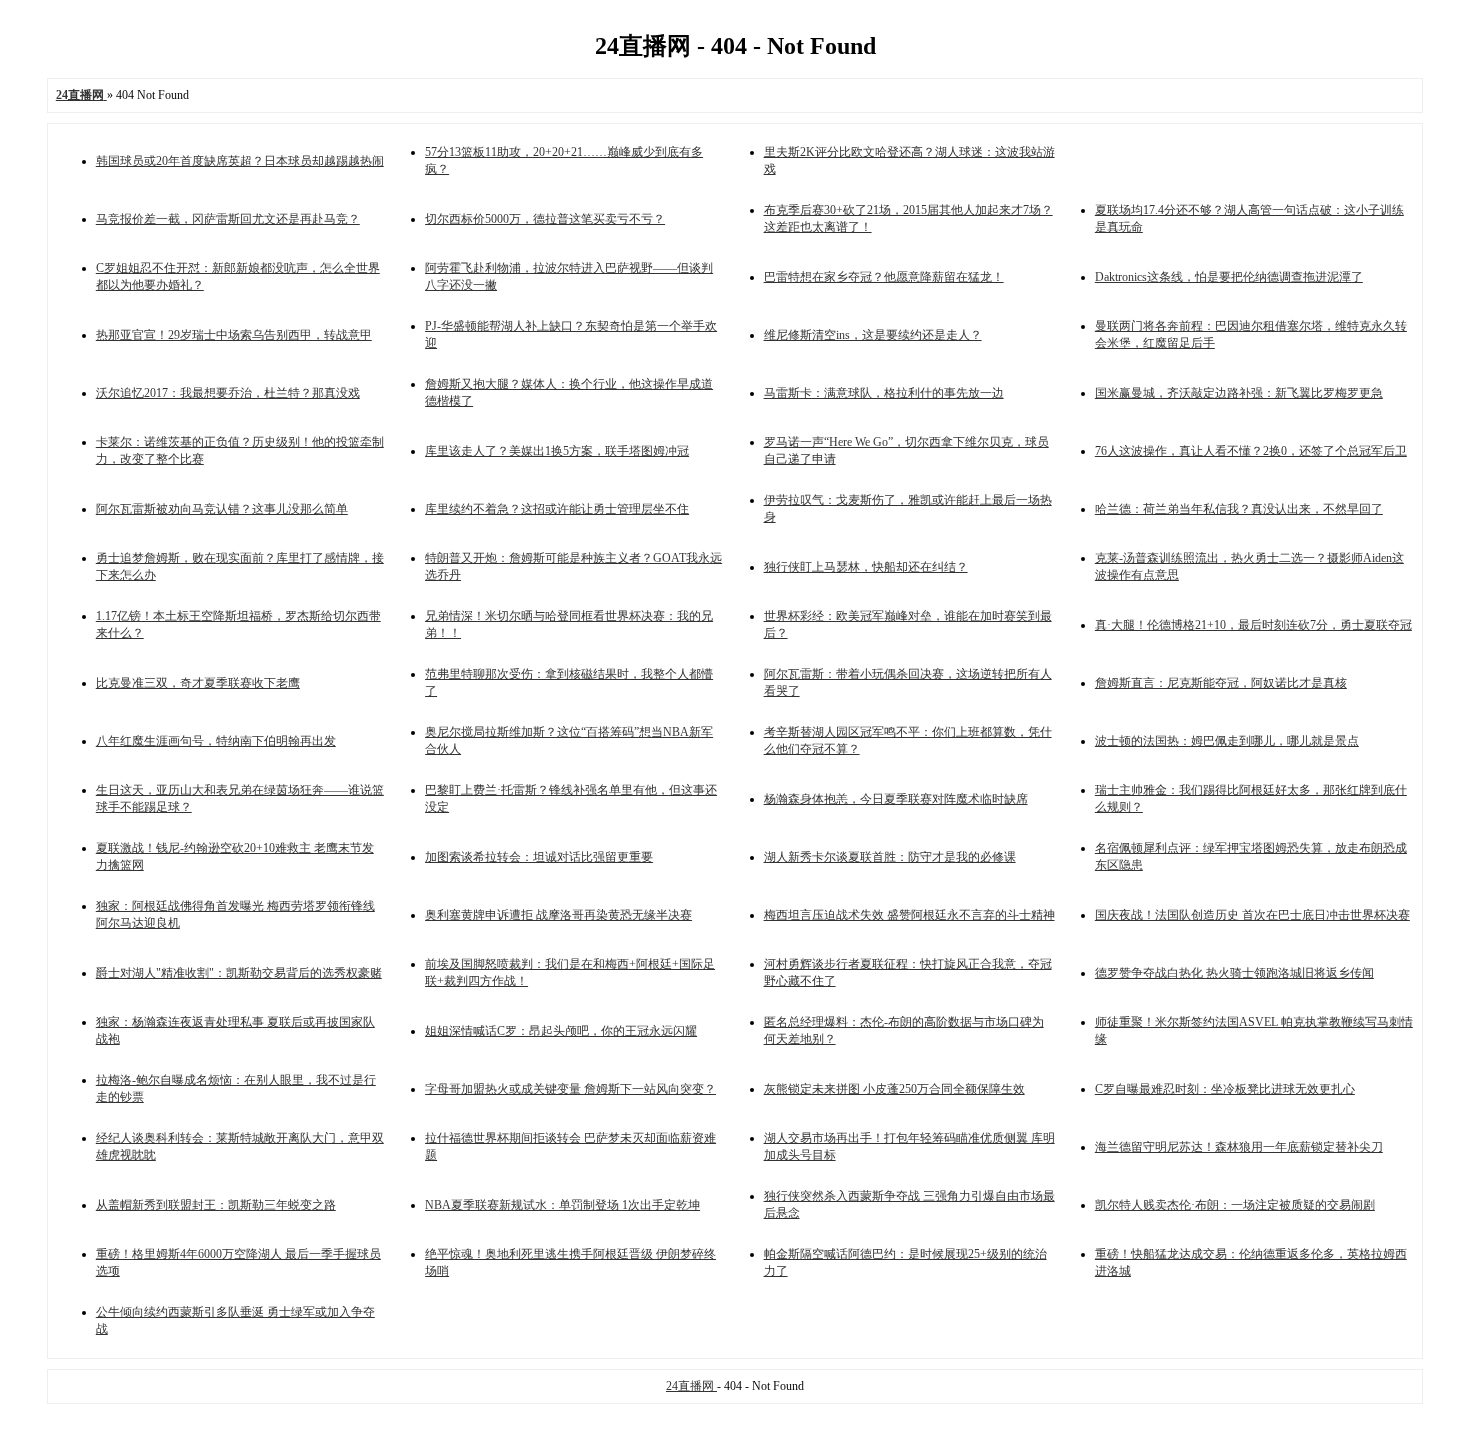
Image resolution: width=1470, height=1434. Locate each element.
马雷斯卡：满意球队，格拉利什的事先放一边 (884, 393)
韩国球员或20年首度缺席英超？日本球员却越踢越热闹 (240, 161)
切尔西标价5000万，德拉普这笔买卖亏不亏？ (545, 219)
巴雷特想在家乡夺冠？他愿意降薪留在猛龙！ (884, 277)
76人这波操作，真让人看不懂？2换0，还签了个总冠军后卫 (1251, 451)
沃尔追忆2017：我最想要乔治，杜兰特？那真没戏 (228, 393)
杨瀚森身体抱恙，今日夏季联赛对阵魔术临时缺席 (896, 799)
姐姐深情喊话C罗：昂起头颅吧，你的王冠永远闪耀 (561, 1031)
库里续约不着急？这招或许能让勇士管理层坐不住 (557, 509)
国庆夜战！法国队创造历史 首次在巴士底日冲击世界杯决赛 (1252, 915)
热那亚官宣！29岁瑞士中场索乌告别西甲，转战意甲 (234, 335)
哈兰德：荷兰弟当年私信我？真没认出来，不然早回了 (1239, 509)
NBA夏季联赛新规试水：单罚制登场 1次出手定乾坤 (562, 1205)
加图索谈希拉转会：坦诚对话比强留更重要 (539, 857)
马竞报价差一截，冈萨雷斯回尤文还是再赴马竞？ (228, 219)
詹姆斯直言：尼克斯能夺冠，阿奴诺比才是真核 (1221, 683)
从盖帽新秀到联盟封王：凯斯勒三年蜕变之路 (216, 1205)
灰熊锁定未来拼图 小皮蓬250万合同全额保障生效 (894, 1089)
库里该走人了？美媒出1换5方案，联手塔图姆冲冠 (557, 451)
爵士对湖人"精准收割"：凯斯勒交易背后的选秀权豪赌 (239, 973)
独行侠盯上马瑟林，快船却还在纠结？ (866, 567)
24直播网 (691, 1386)
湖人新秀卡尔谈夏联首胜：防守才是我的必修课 (890, 857)
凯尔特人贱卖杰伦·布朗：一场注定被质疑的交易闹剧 (1235, 1205)
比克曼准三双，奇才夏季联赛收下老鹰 (198, 683)
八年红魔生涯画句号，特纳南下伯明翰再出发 (216, 741)
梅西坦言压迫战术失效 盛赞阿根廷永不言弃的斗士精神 (909, 915)
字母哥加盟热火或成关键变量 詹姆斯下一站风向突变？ (570, 1089)
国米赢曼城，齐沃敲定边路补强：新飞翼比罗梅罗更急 (1239, 393)
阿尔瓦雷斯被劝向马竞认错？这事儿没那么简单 (222, 509)
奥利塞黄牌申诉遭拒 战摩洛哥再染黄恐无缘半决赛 (558, 915)
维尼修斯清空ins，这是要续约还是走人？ (873, 335)
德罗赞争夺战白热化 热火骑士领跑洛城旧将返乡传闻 (1234, 973)
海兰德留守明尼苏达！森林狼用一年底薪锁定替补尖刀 (1239, 1147)
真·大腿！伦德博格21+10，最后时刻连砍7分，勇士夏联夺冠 (1253, 625)
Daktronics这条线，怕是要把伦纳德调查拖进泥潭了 (1229, 277)
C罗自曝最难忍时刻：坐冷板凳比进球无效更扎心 (1225, 1089)
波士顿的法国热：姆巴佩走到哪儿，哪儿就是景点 (1227, 741)
